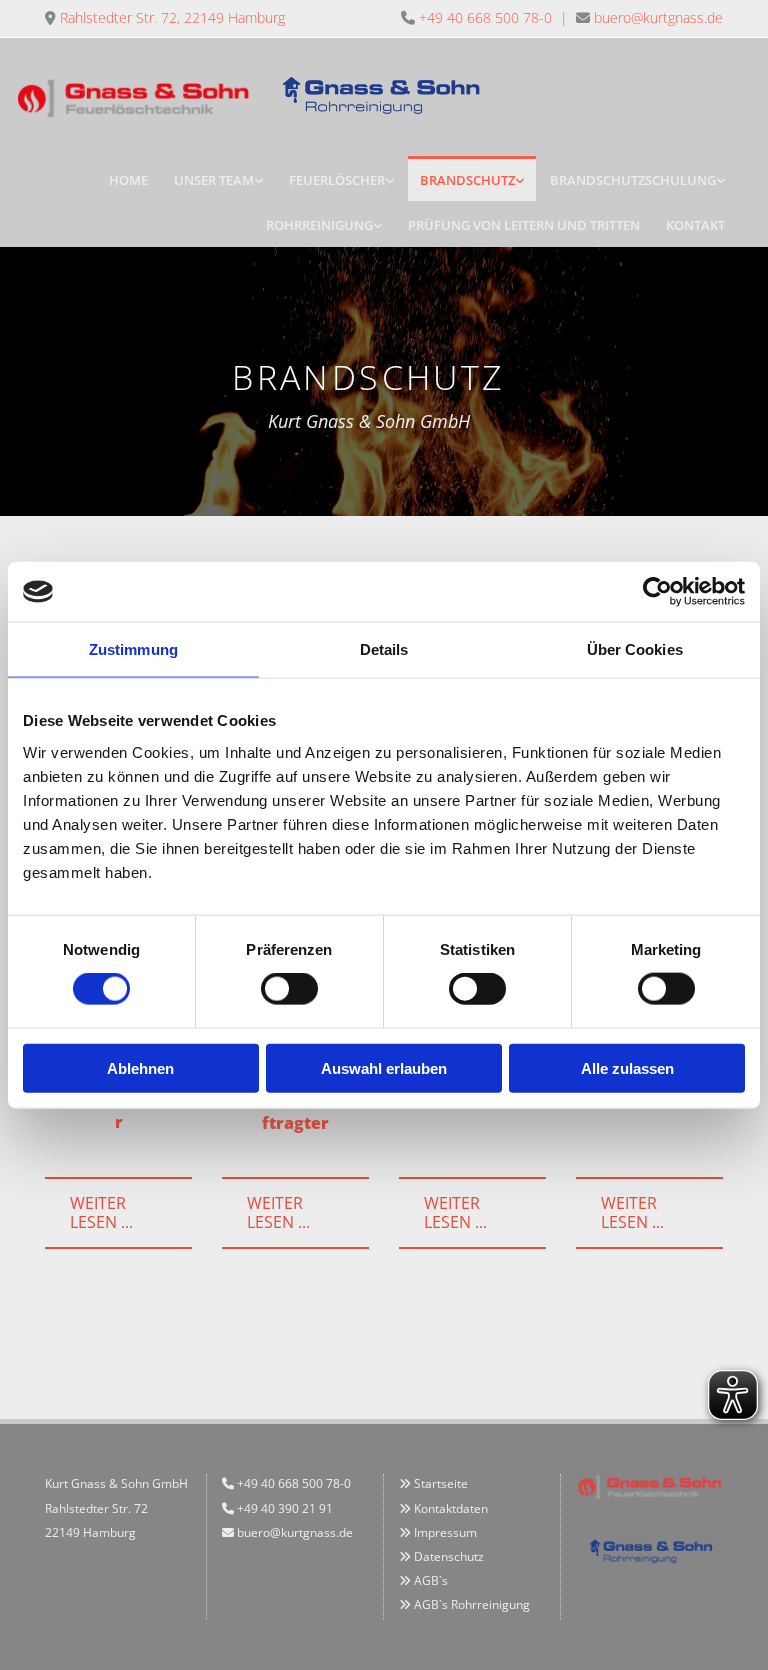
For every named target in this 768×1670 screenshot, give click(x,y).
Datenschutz (449, 1556)
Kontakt (695, 225)
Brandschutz (467, 180)
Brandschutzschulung (633, 180)
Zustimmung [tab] (133, 649)
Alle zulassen (627, 1067)
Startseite (441, 1483)
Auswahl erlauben (384, 1067)
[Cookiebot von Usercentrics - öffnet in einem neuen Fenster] (657, 592)
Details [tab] (384, 649)
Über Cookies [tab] (635, 649)
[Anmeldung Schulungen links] (720, 178)
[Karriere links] (258, 178)
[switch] (289, 989)
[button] (118, 1213)
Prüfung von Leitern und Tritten (524, 225)
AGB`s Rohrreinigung (464, 1604)
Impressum (445, 1532)
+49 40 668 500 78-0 (485, 17)
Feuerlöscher (337, 180)
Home (128, 180)
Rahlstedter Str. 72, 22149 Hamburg (172, 17)
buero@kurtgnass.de (658, 17)
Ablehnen (140, 1067)
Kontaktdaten (451, 1508)
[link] (218, 178)
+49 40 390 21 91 (285, 1508)
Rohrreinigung (319, 225)
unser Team (214, 180)
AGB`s (431, 1580)
